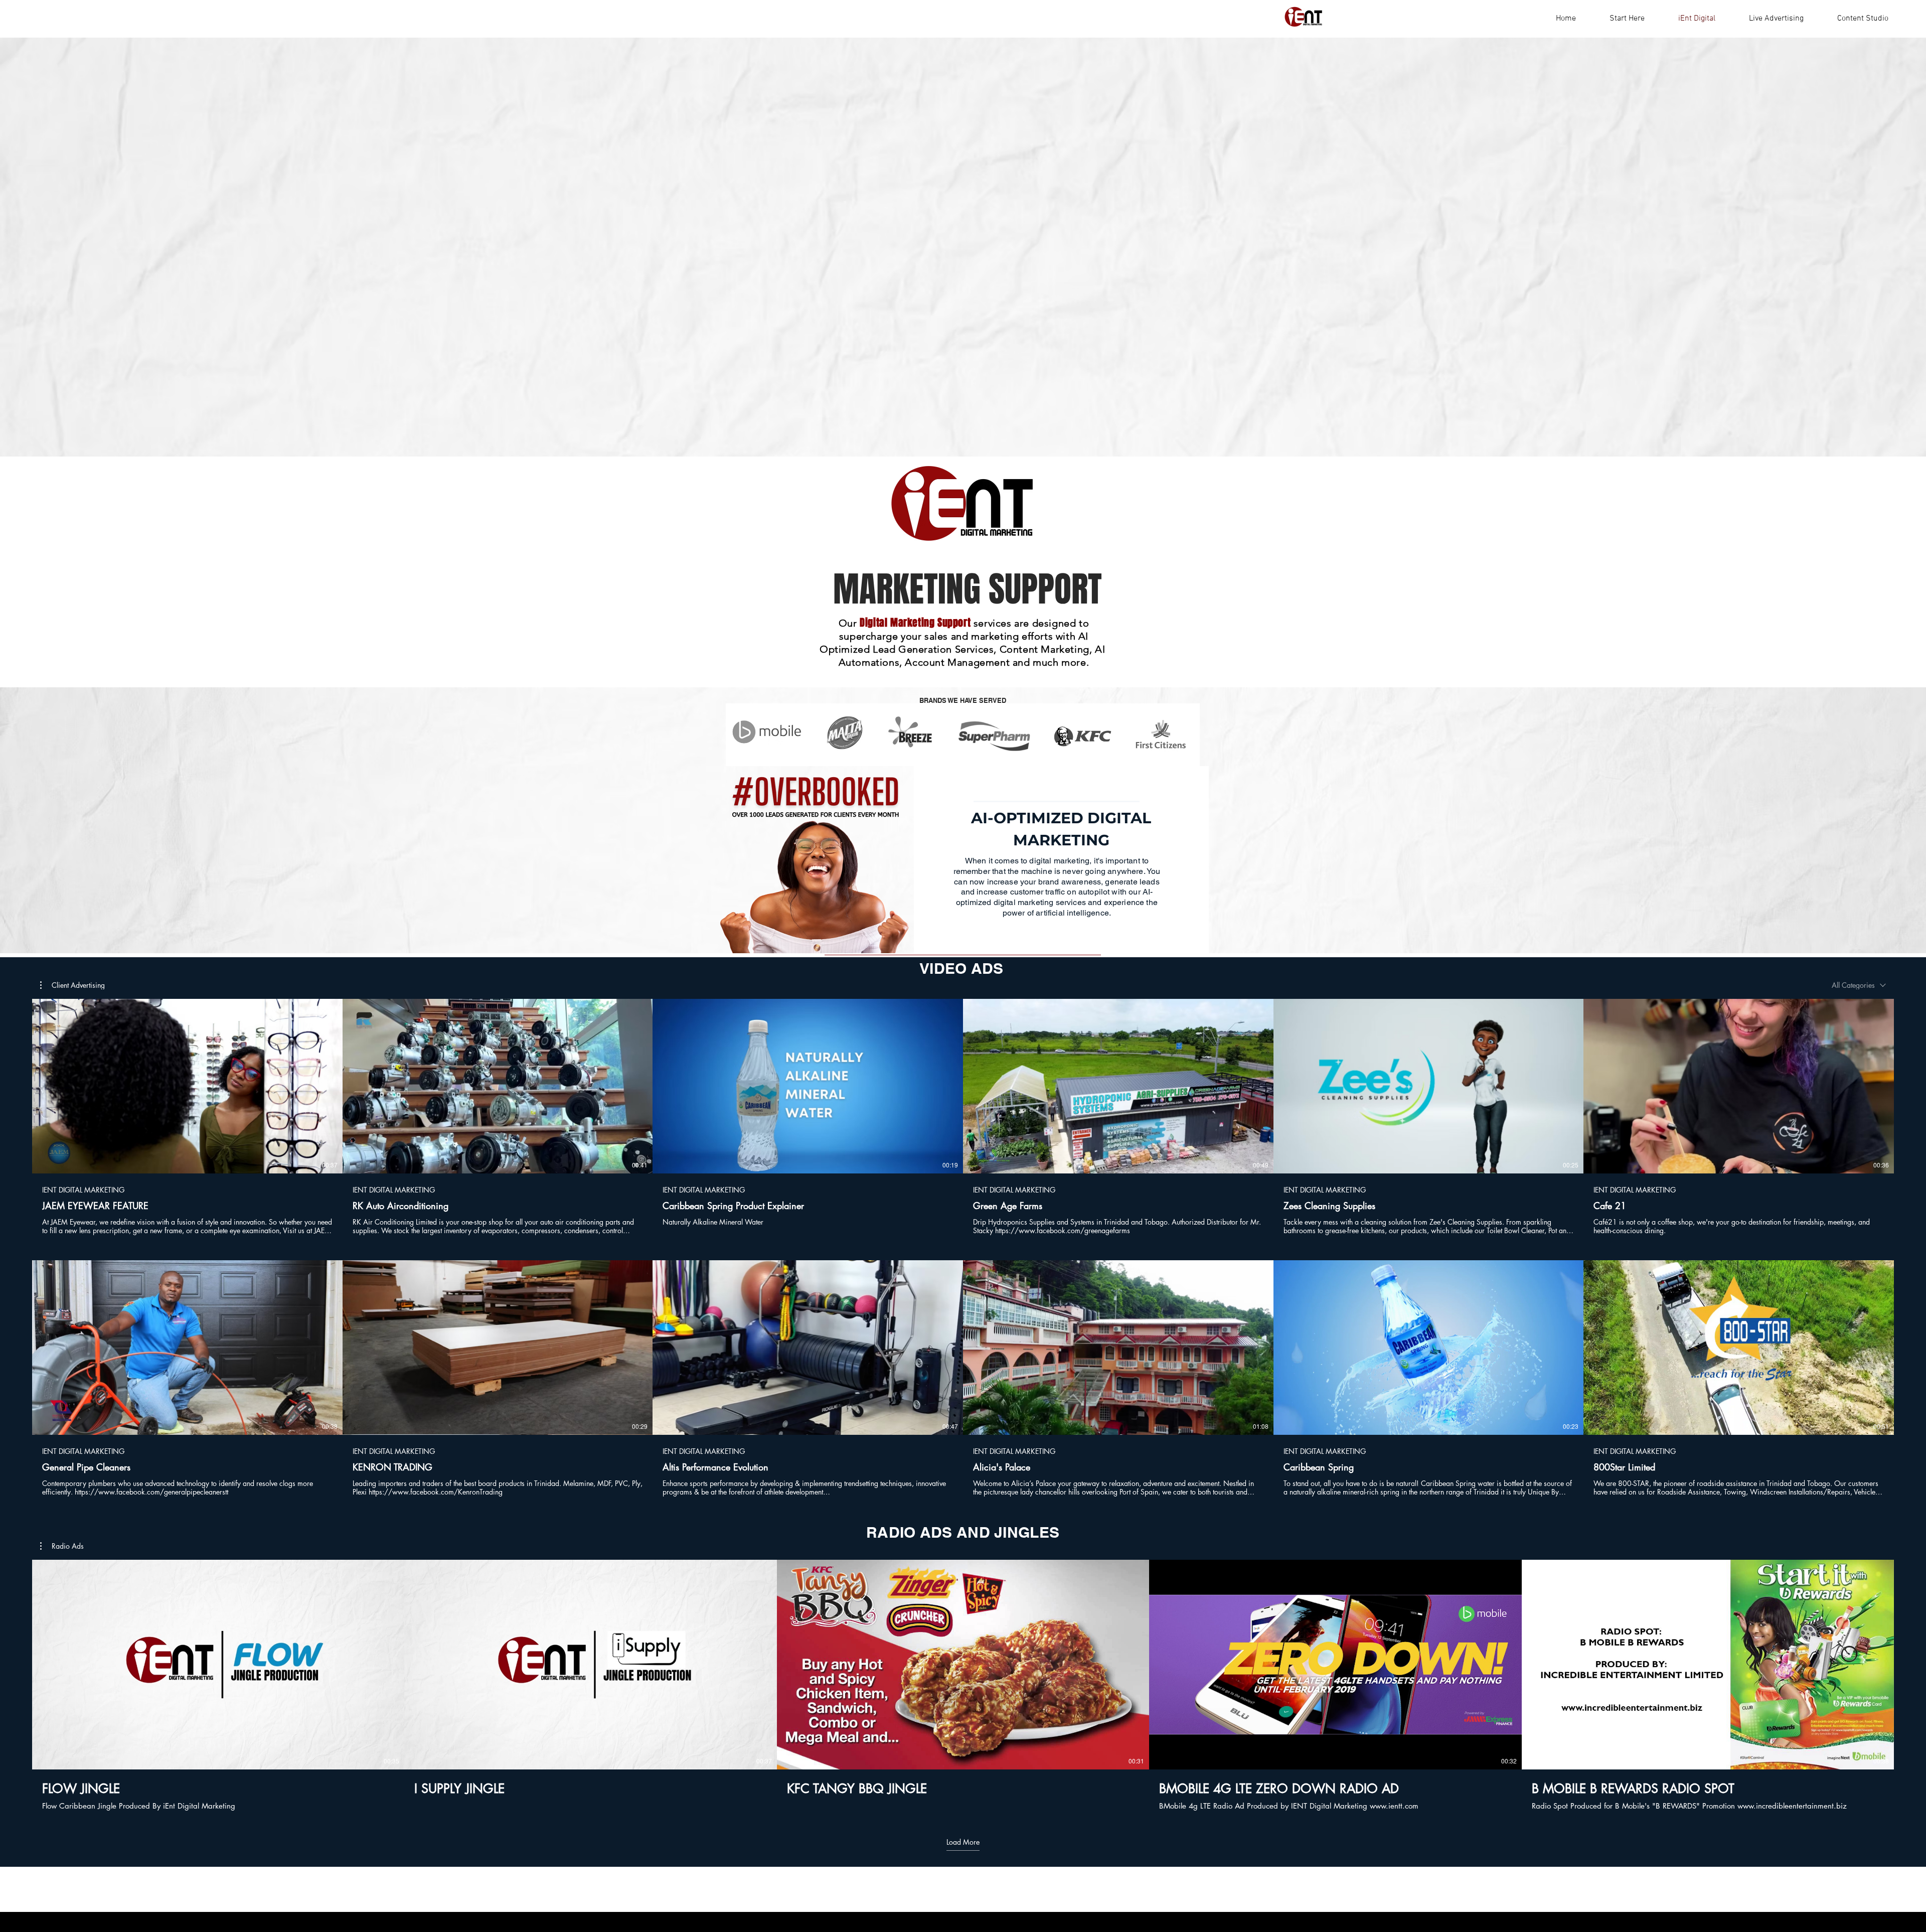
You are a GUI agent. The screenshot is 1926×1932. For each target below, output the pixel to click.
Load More (963, 1842)
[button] (72, 985)
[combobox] (1859, 985)
